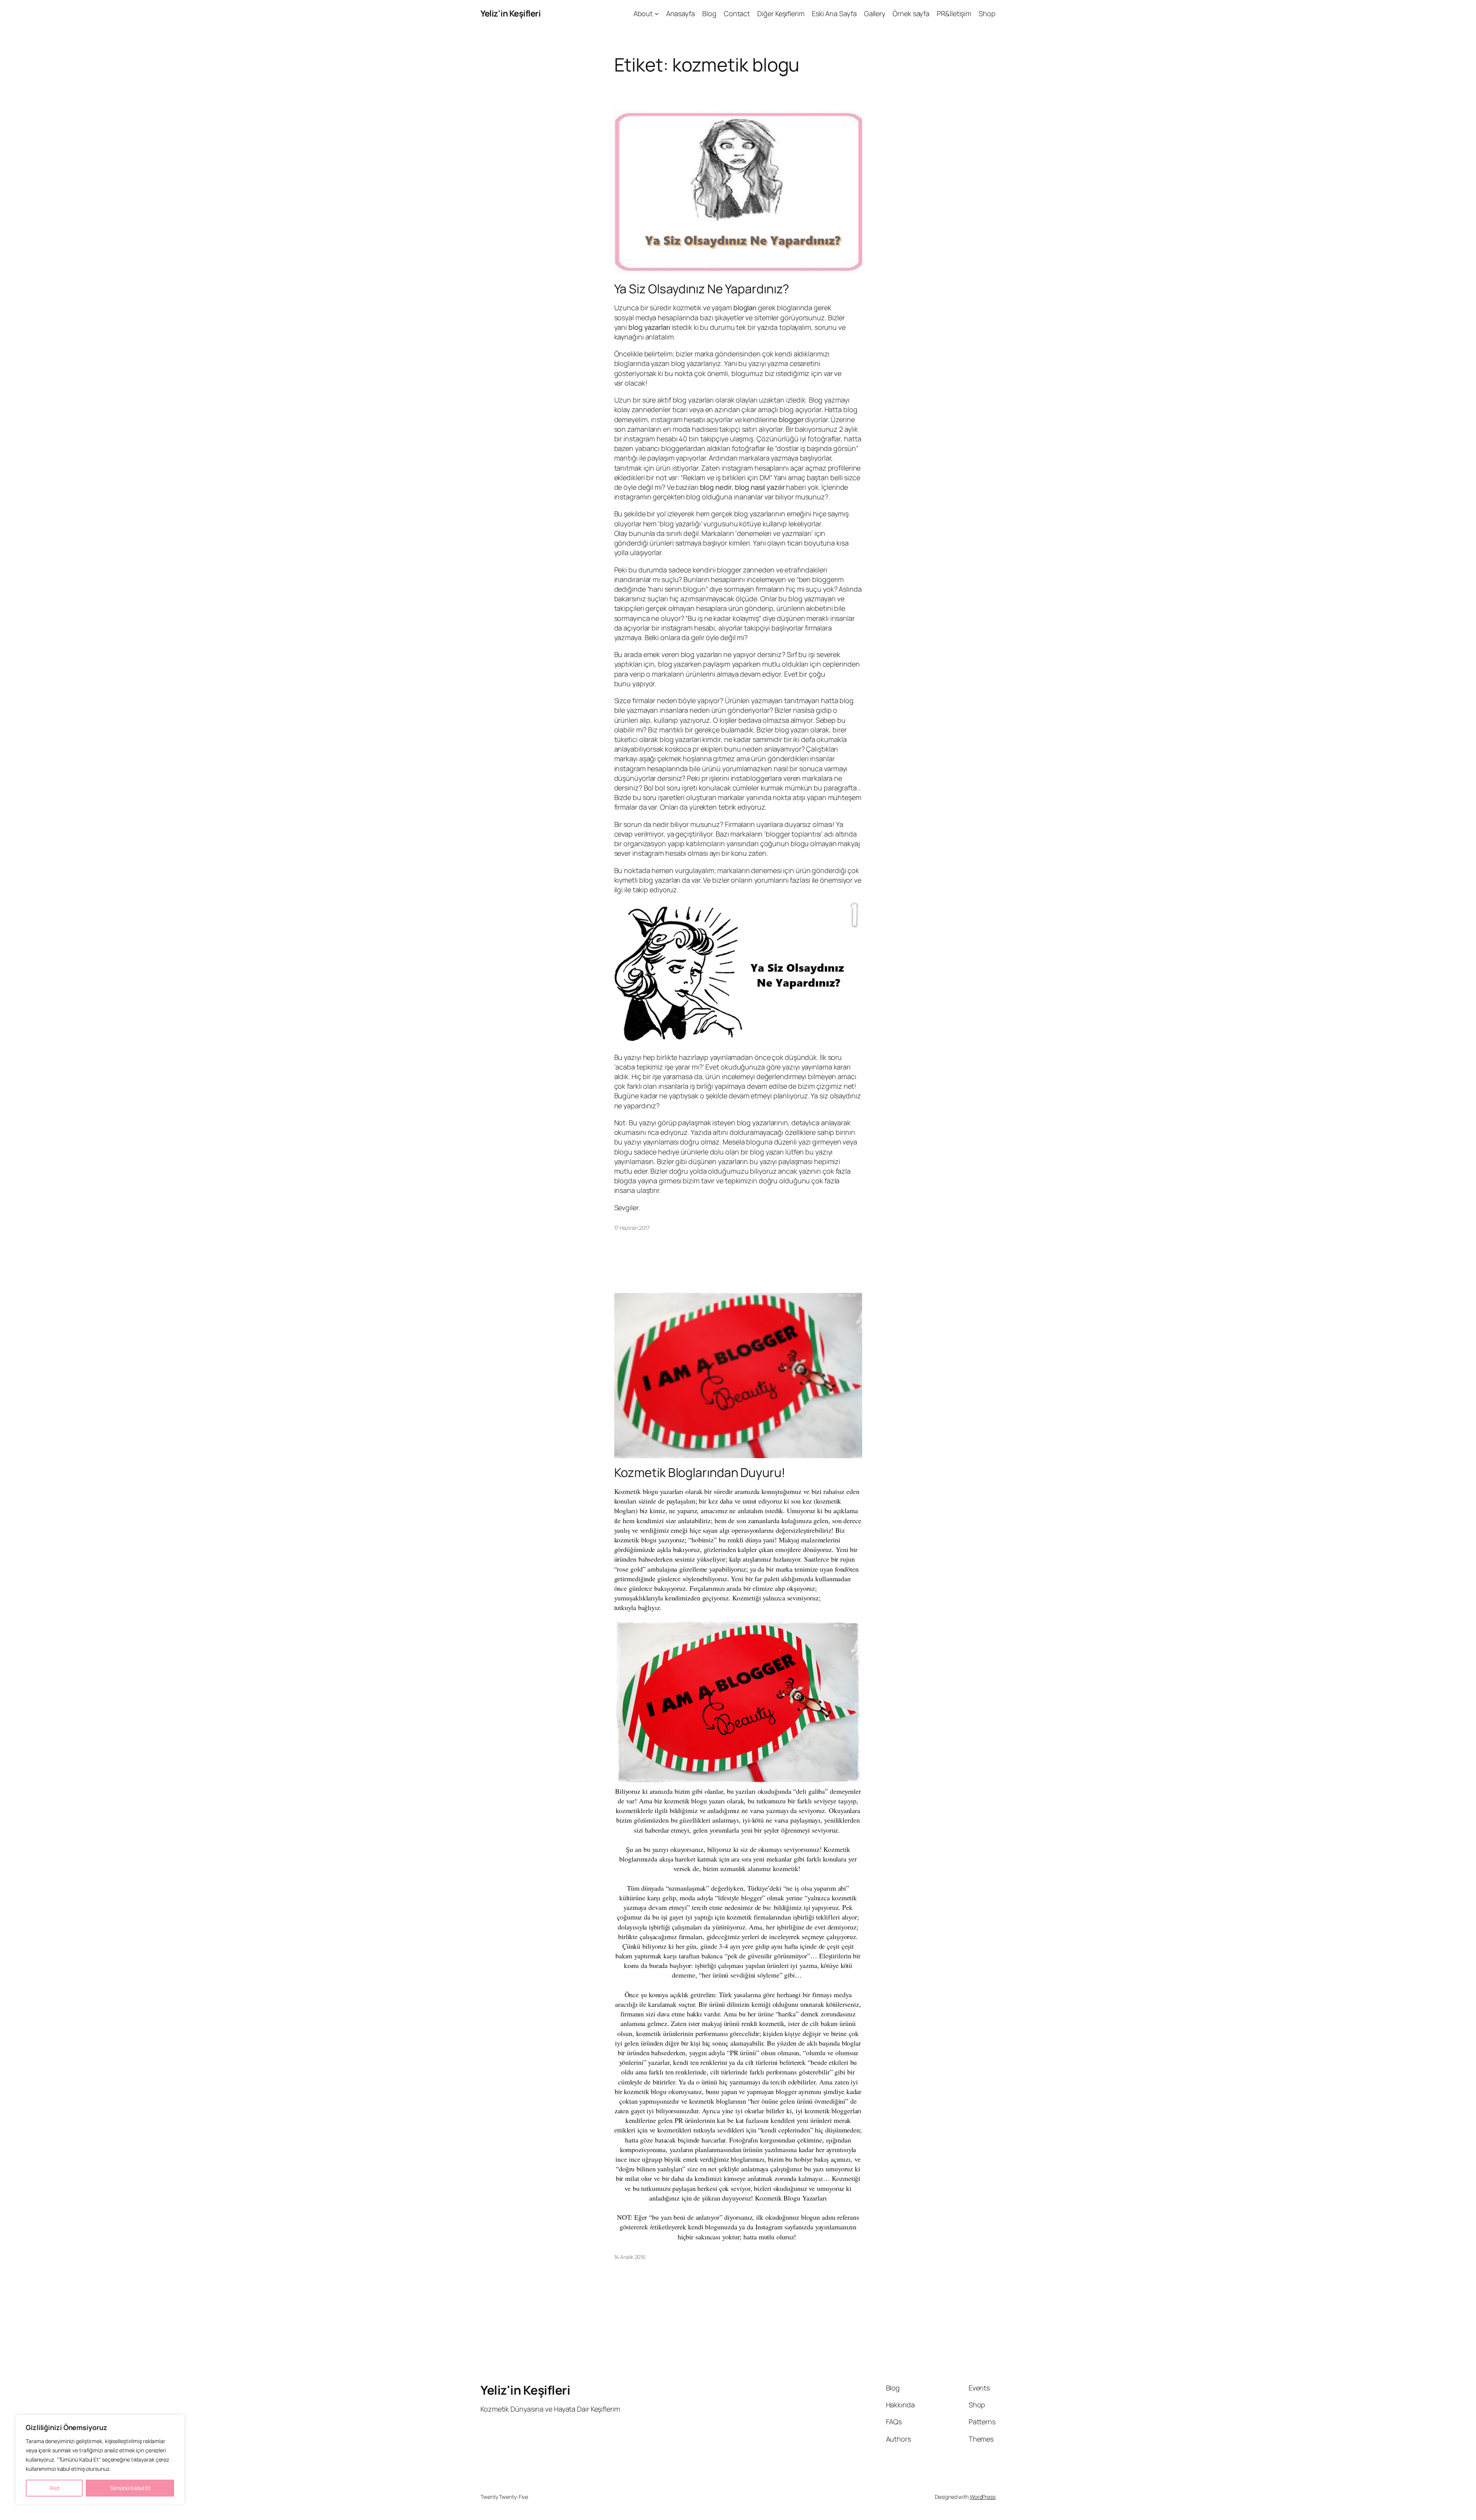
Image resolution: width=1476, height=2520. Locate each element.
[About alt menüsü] (657, 14)
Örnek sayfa (911, 13)
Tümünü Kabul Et (130, 2488)
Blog (709, 13)
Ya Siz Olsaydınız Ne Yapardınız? (702, 289)
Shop (987, 13)
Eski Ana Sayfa (834, 13)
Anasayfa (681, 13)
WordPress (983, 2497)
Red (54, 2488)
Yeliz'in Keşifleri (510, 13)
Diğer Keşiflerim (781, 13)
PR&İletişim (954, 13)
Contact (737, 13)
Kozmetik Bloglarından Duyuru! (700, 1472)
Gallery (875, 13)
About (643, 13)
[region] (100, 2460)
